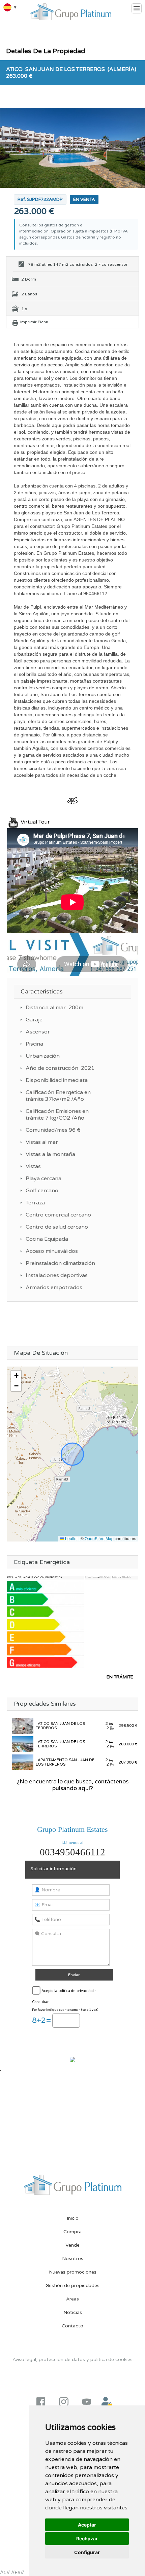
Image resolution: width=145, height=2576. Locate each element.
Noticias (73, 2312)
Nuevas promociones (73, 2272)
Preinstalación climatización (60, 1263)
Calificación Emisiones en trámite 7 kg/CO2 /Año (57, 1115)
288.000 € (128, 1744)
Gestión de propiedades (72, 2285)
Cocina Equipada (47, 1239)
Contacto (72, 2326)
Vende (72, 2245)
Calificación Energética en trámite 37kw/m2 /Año (58, 1096)
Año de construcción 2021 (60, 1068)
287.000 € (127, 1762)
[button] (16, 1376)
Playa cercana (43, 1178)
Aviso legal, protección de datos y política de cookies (72, 2360)
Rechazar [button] (87, 2538)
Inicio (73, 2218)
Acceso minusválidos (52, 1251)
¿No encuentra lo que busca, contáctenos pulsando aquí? (73, 1785)
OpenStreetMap (99, 1538)
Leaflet (71, 1538)
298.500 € (128, 1726)
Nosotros (73, 2259)
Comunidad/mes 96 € (53, 1130)
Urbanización (43, 1056)
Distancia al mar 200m (54, 1008)
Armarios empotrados (54, 1287)
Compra (72, 2232)
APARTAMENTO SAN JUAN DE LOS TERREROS (65, 1762)
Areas (72, 2299)
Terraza (35, 1203)
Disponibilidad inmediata (57, 1080)
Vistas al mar (42, 1142)
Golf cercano (42, 1191)
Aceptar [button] (87, 2525)
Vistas (33, 1166)
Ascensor (38, 1032)
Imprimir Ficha (34, 322)
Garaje (34, 1020)
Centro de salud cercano (57, 1227)
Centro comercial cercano (58, 1215)
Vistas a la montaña (50, 1154)
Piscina (34, 1044)
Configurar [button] (87, 2552)
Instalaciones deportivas (57, 1275)
